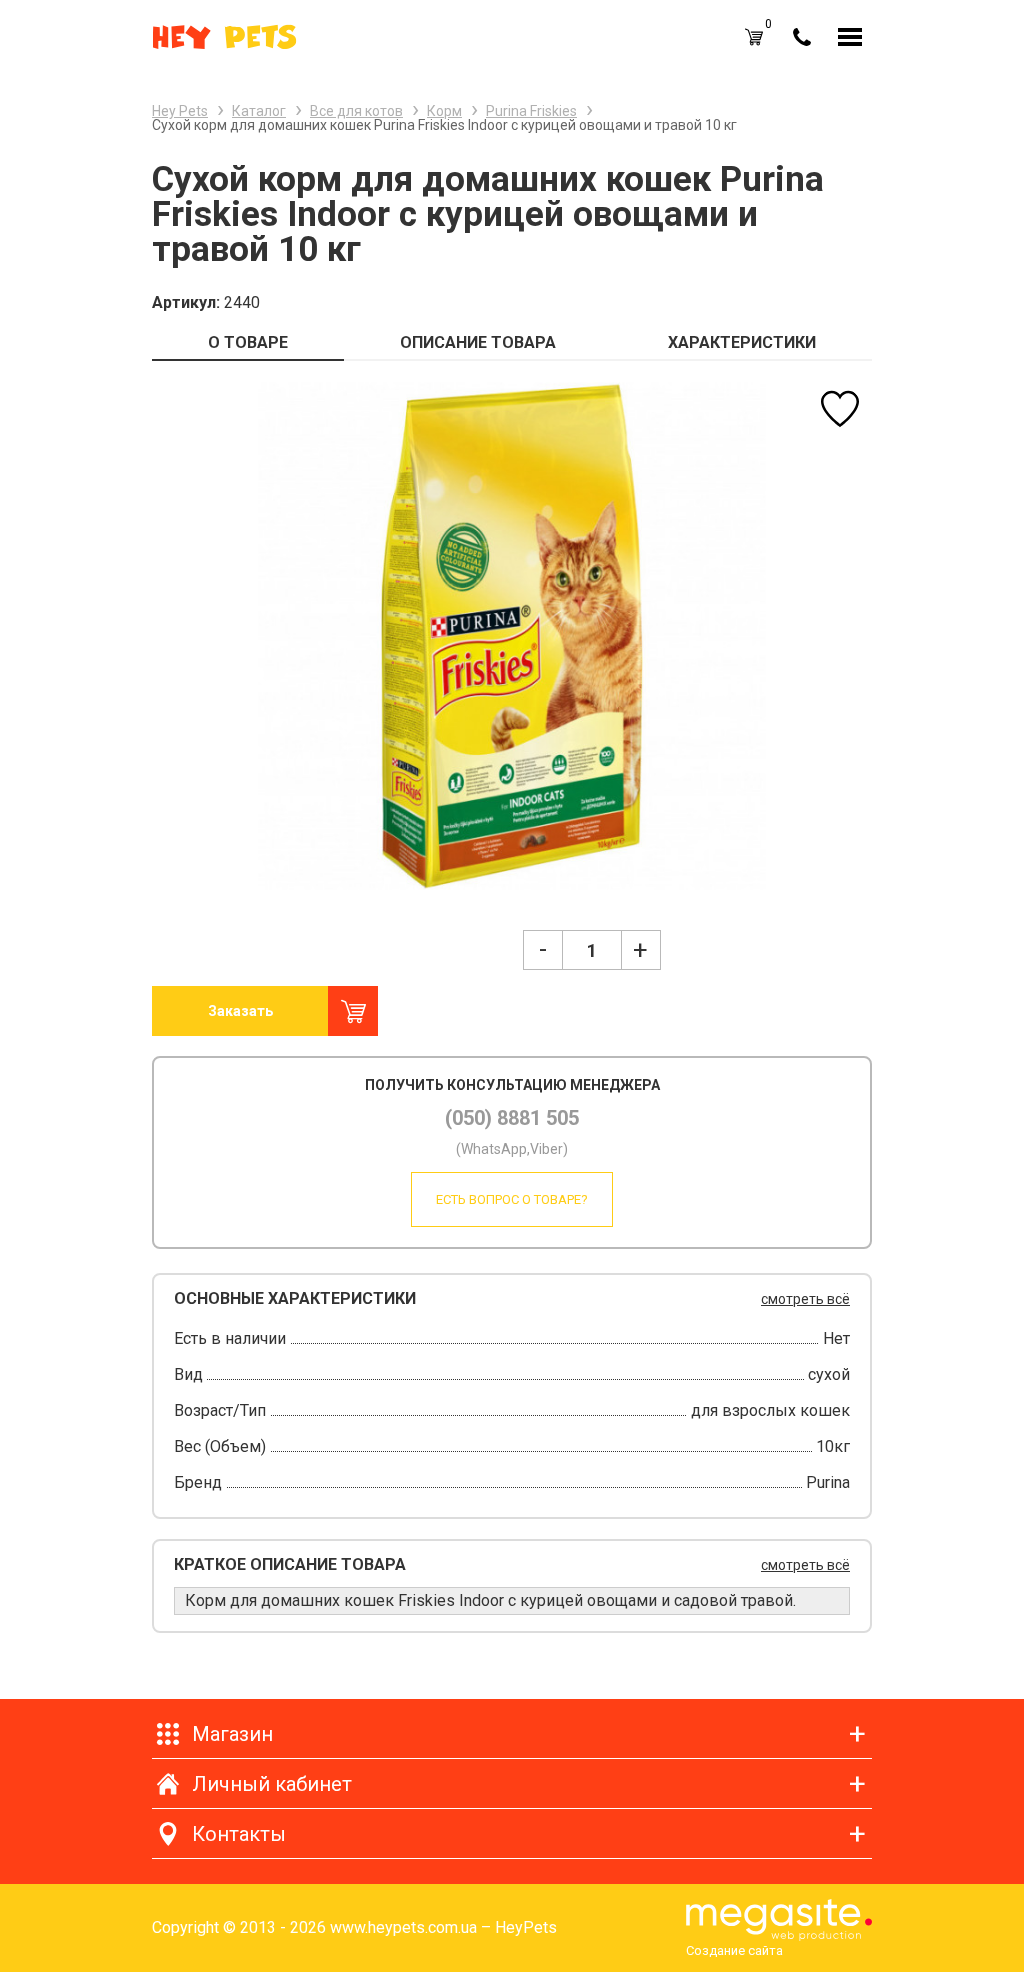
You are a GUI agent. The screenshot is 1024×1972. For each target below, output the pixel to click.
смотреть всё (805, 1299)
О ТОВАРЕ (248, 342)
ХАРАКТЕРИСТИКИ (742, 342)
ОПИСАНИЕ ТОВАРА (478, 342)
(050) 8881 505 (512, 1118)
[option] (512, 635)
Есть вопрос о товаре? (512, 1199)
